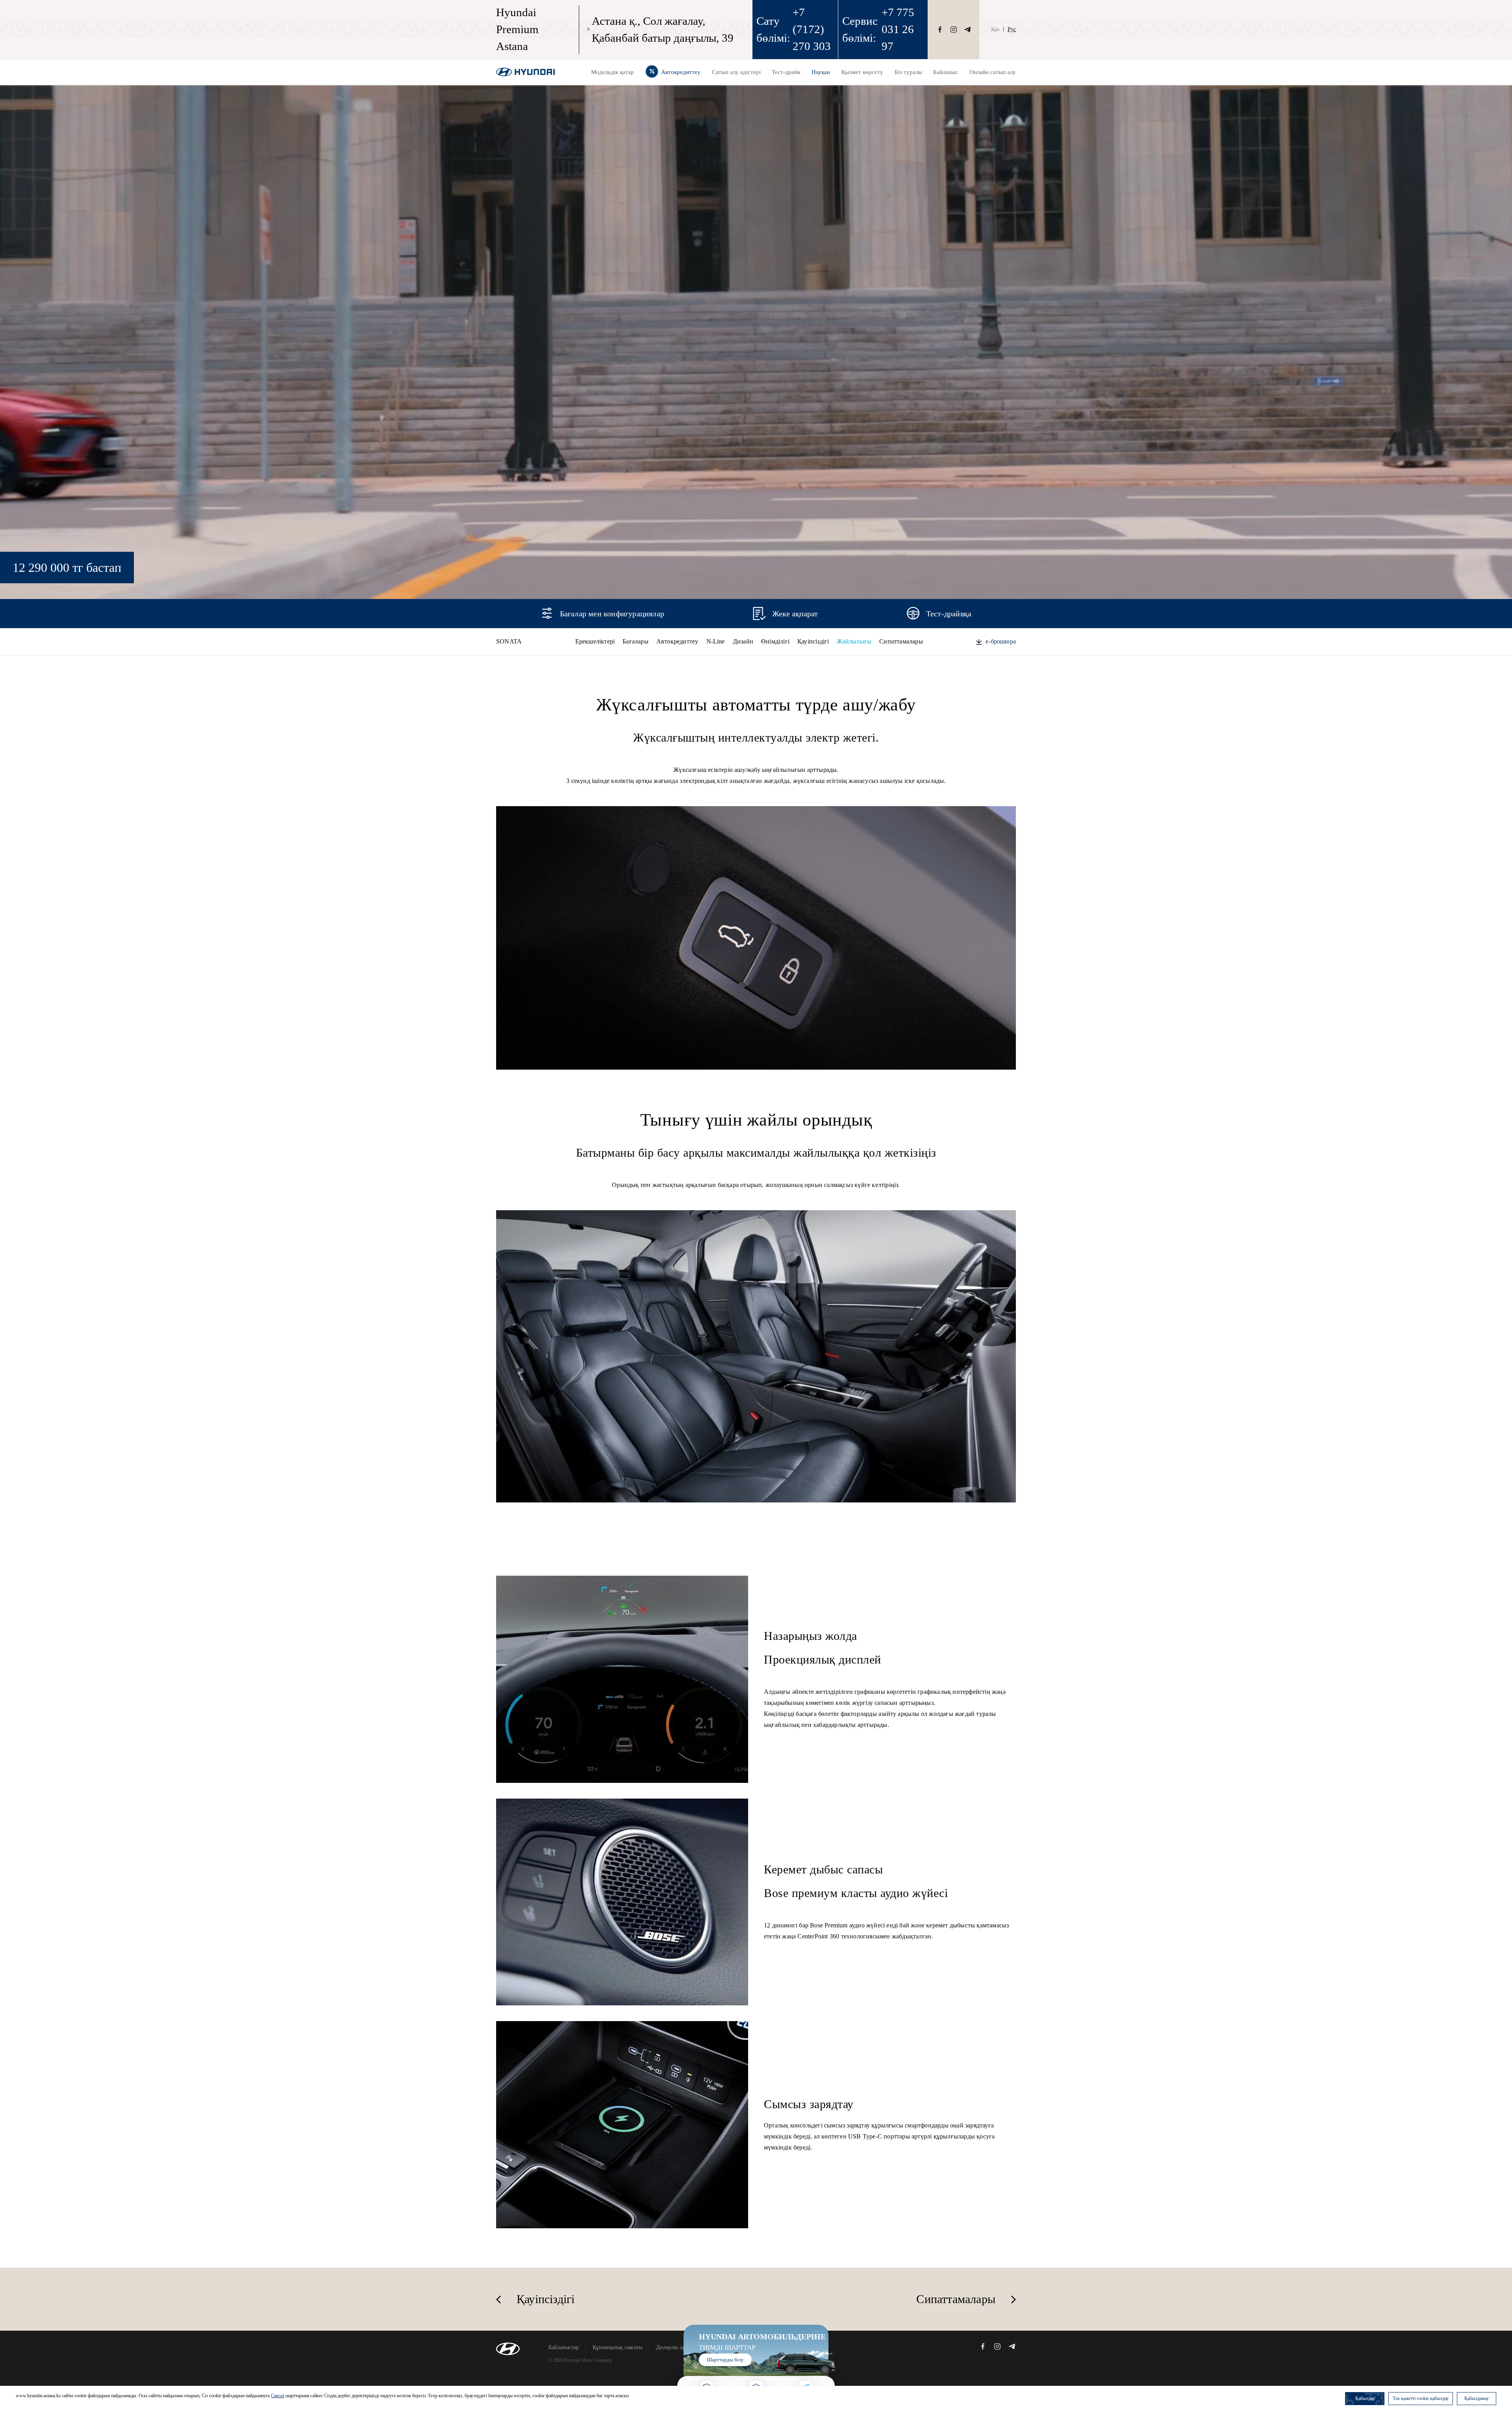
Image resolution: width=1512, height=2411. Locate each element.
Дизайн (743, 641)
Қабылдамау (1477, 2398)
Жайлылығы (854, 641)
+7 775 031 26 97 (898, 29)
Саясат (278, 2396)
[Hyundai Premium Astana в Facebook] (940, 30)
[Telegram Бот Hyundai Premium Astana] (967, 30)
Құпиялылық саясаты (617, 2348)
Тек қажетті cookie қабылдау (1421, 2398)
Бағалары (636, 641)
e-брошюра (1001, 641)
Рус (1012, 29)
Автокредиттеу (677, 641)
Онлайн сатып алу (993, 72)
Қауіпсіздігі (813, 641)
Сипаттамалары (901, 641)
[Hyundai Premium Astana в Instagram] (954, 30)
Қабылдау (1365, 2398)
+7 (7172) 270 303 (812, 29)
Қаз (995, 29)
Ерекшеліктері (595, 641)
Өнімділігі (775, 641)
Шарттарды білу (725, 2360)
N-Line (716, 641)
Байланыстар (564, 2348)
